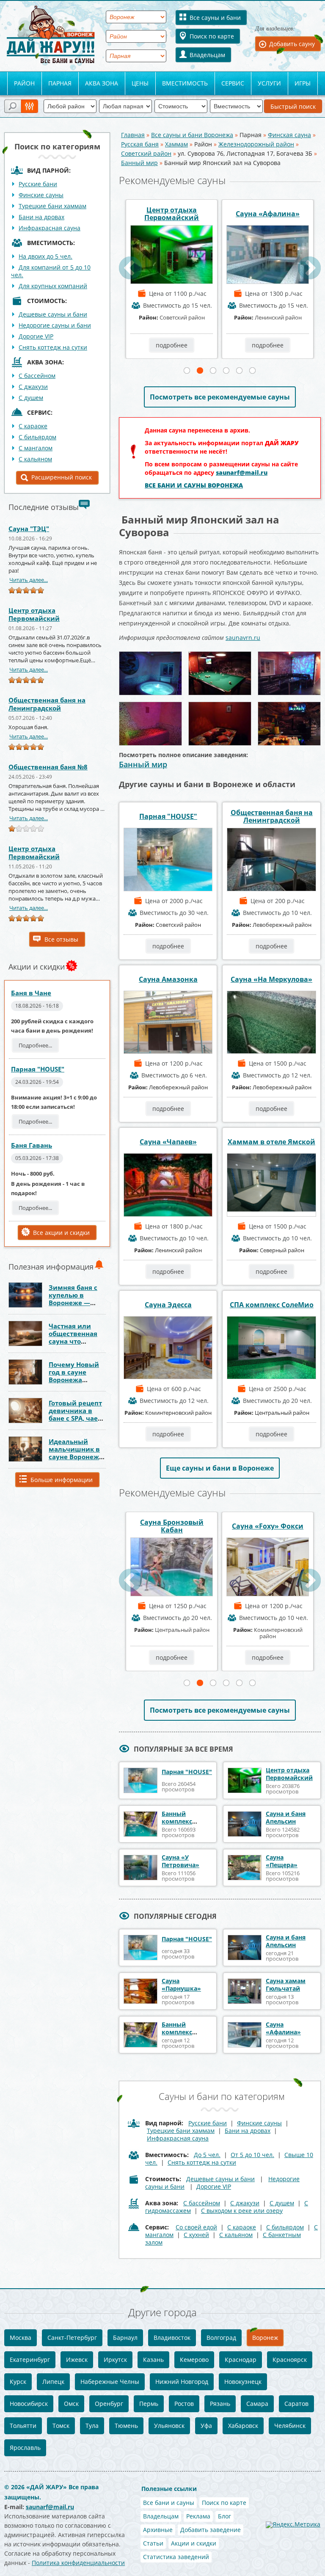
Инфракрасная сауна (50, 228)
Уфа (206, 2426)
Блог (224, 2516)
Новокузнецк (243, 2382)
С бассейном (37, 376)
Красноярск (290, 2360)
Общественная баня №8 (48, 767)
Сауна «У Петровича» (180, 1861)
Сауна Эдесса (168, 1305)
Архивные (158, 2530)
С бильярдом (37, 437)
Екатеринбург (30, 2360)
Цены (140, 83)
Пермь (149, 2404)
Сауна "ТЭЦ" (29, 529)
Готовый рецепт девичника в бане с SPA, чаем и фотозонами (76, 1414)
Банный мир (139, 163)
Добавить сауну (292, 44)
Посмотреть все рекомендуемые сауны (220, 397)
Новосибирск (29, 2404)
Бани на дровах (41, 217)
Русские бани (38, 184)
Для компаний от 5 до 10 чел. (51, 271)
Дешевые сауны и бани (53, 314)
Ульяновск (169, 2426)
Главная (133, 135)
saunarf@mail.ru (242, 472)
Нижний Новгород (182, 2382)
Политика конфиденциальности (78, 2563)
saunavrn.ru (243, 638)
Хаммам (176, 144)
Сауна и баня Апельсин (286, 1817)
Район (24, 83)
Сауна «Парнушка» (181, 1985)
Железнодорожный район (256, 144)
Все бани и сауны (169, 2503)
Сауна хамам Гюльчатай (286, 1985)
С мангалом (36, 448)
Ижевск (77, 2360)
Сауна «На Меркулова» (271, 979)
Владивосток (172, 2338)
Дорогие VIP (36, 336)
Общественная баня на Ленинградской (47, 704)
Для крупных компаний (53, 286)
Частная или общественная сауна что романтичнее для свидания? (74, 1341)
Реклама (198, 2516)
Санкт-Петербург (72, 2338)
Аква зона (102, 83)
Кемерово (194, 2360)
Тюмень (126, 2426)
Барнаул (125, 2338)
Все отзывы (61, 939)
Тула (92, 2426)
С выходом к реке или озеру (242, 2211)
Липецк (53, 2382)
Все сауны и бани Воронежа (192, 135)
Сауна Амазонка (168, 979)
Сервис (233, 83)
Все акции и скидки (61, 1233)
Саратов (296, 2404)
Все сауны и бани (215, 18)
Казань (153, 2360)
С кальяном (35, 459)
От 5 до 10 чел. (252, 2155)
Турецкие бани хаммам (52, 206)
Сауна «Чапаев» (168, 1142)
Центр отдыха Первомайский (34, 614)
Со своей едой (196, 2227)
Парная (60, 83)
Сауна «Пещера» (282, 1861)
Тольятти (23, 2426)
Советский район (146, 153)
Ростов (184, 2404)
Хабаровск (243, 2426)
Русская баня (140, 144)
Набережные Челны (110, 2382)
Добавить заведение (211, 2530)
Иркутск (115, 2360)
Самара (257, 2404)
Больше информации (62, 1480)
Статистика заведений (176, 2557)
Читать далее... (29, 580)
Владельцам (207, 55)
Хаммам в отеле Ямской (271, 1142)
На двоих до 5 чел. (45, 256)
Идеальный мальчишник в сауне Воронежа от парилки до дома (76, 1457)
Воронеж (265, 2338)
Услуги (269, 83)
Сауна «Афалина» (124, 214)
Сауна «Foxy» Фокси (126, 1526)
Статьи (153, 2543)
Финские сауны (41, 195)
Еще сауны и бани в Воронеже (220, 1468)
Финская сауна (289, 135)
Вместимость (185, 83)
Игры (303, 83)
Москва (21, 2338)
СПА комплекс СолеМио (272, 1305)
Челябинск (290, 2426)
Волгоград (221, 2338)
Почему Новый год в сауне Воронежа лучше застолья (76, 1376)
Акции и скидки (194, 2543)
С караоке (33, 426)
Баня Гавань (32, 1145)
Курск (18, 2382)
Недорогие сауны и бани (55, 325)
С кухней (196, 2235)
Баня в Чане (31, 993)
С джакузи (33, 387)
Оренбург (109, 2404)
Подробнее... (35, 1045)
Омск (71, 2404)
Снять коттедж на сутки (53, 347)
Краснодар (241, 2360)
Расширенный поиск (62, 477)
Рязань (220, 2404)
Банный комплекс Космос (220, 214)
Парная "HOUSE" (38, 1069)
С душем (31, 398)
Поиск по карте (212, 36)
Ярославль (25, 2448)
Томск (61, 2426)
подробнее (124, 345)
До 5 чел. (207, 2155)
